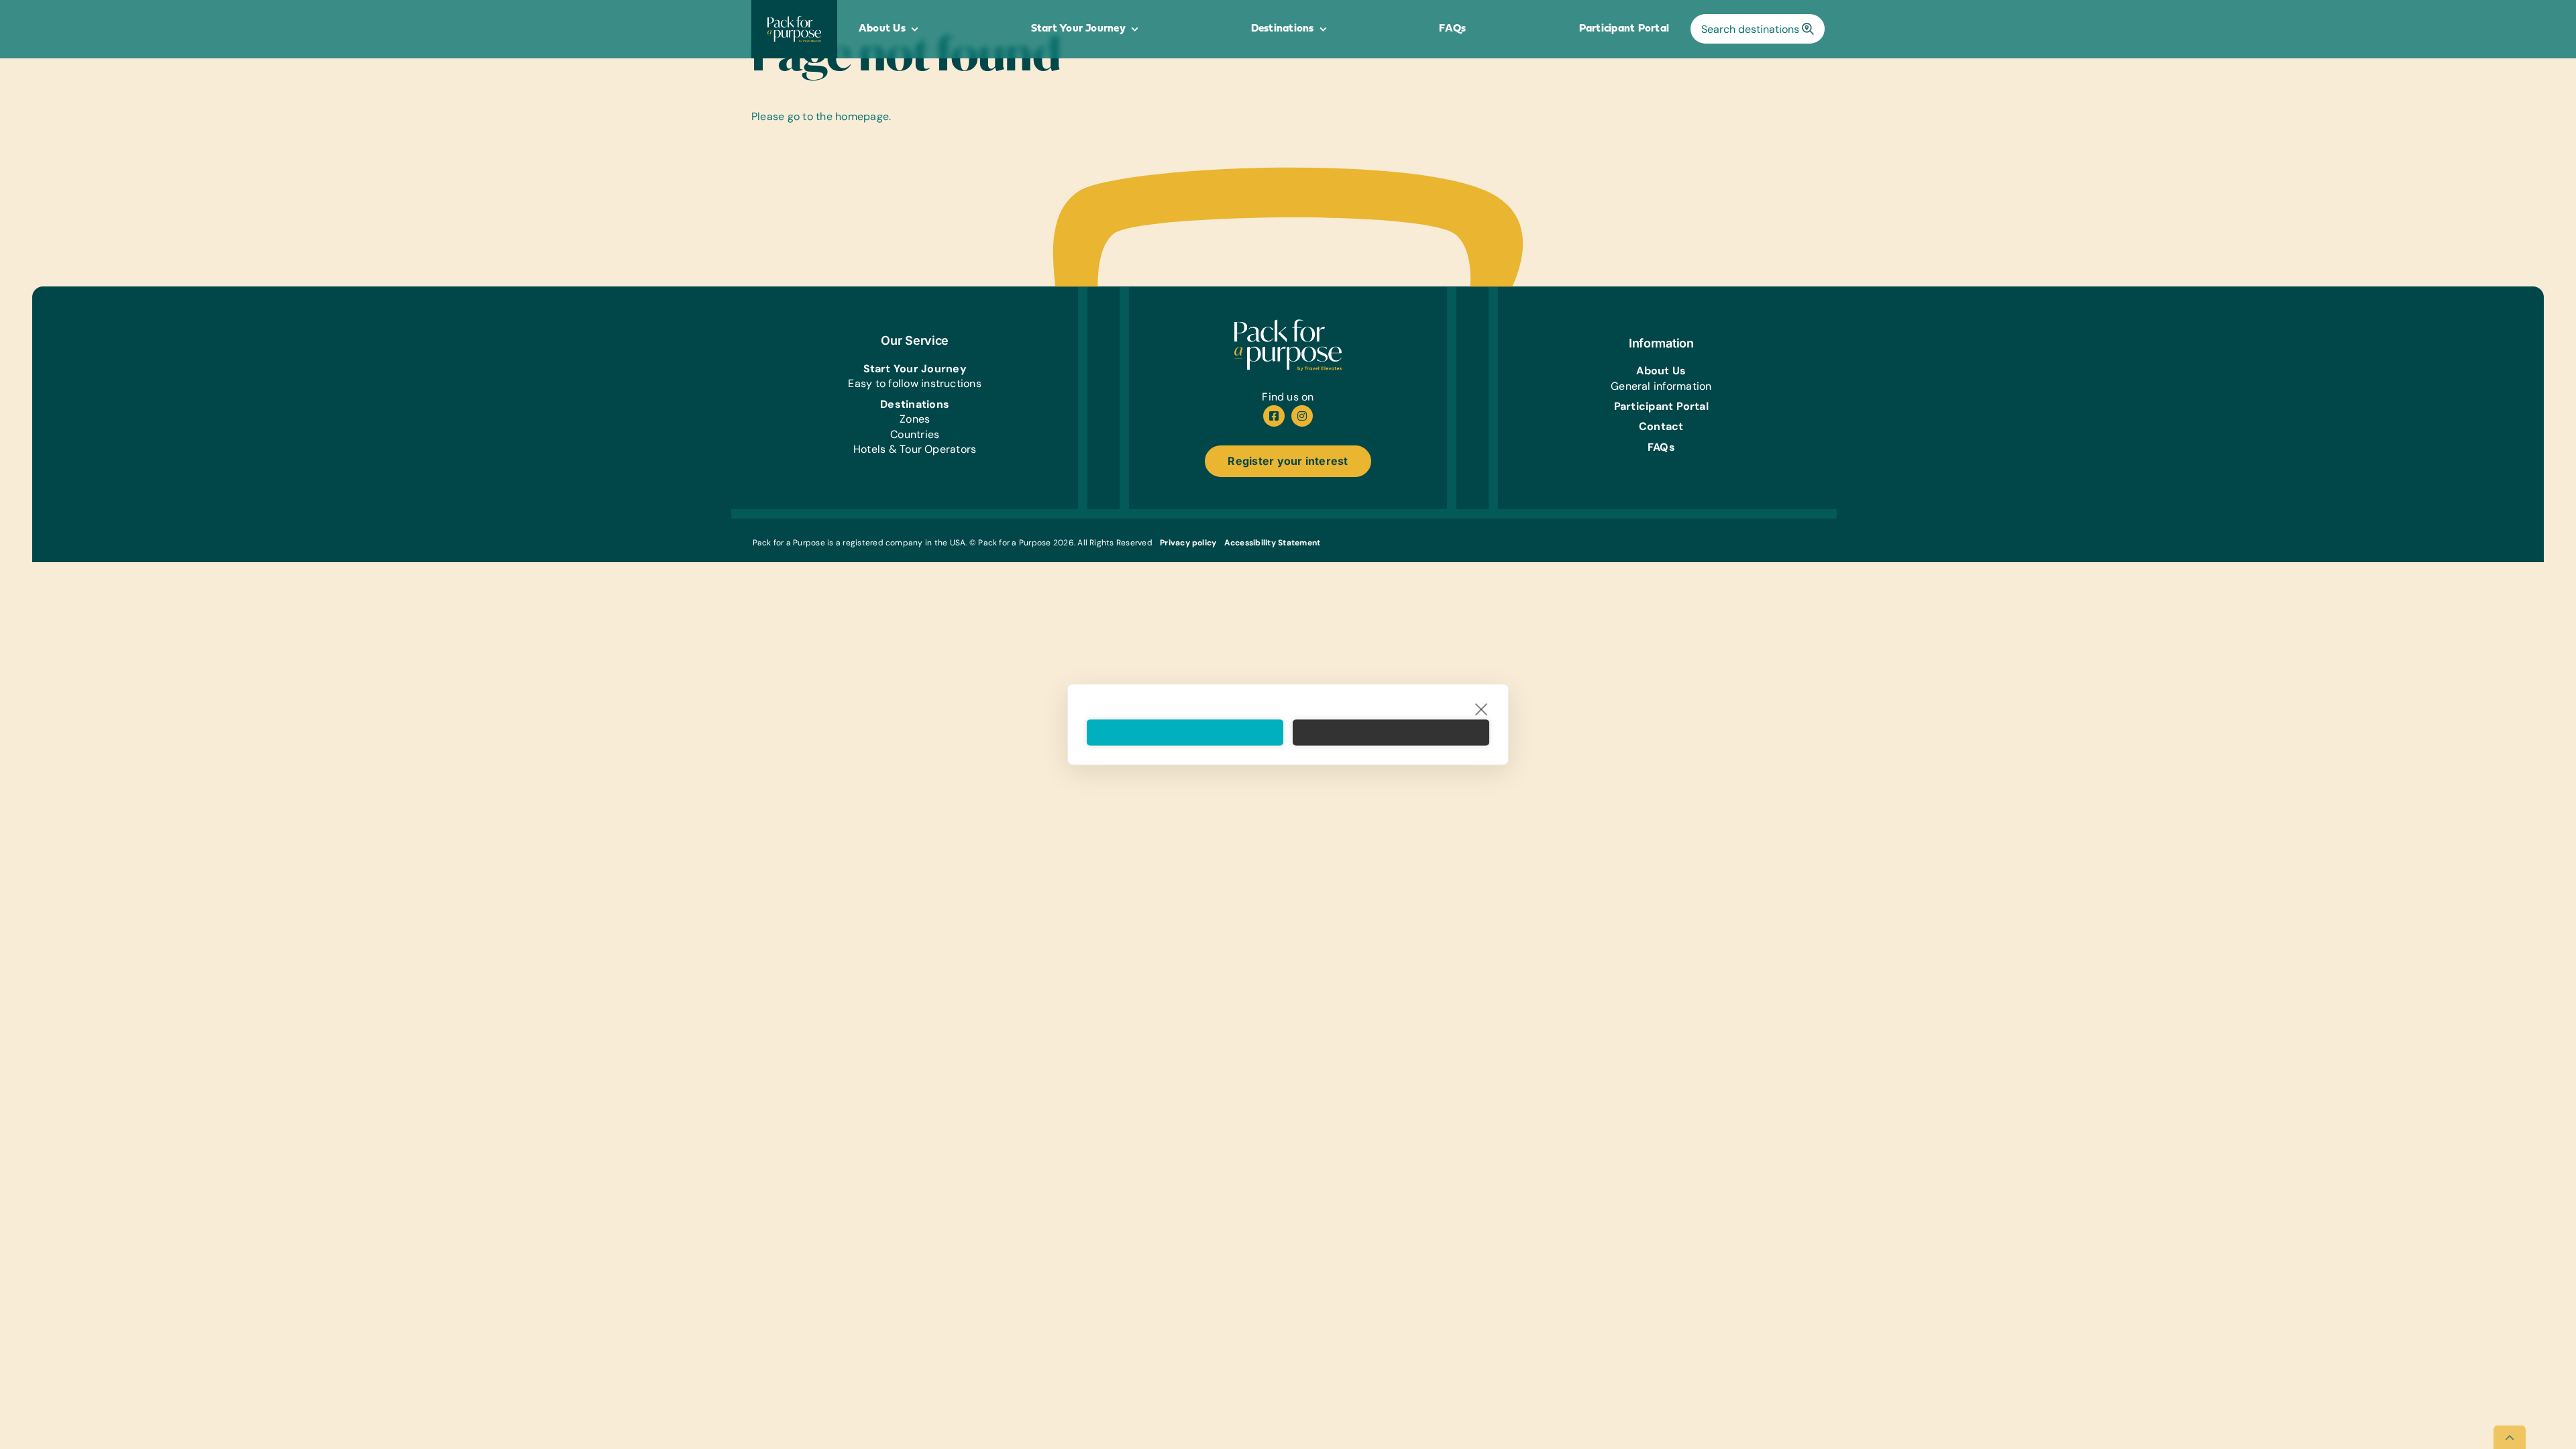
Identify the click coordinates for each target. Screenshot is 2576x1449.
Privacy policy (1188, 543)
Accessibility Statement (1273, 543)
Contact (1661, 426)
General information (1661, 386)
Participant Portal (1661, 406)
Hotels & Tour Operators (915, 449)
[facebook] (1274, 416)
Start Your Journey (915, 369)
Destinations (915, 404)
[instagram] (1302, 416)
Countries (915, 434)
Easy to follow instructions (914, 383)
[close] (1482, 709)
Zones (915, 419)
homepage (862, 116)
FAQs (1661, 447)
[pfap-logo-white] (1288, 324)
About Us (1661, 371)
